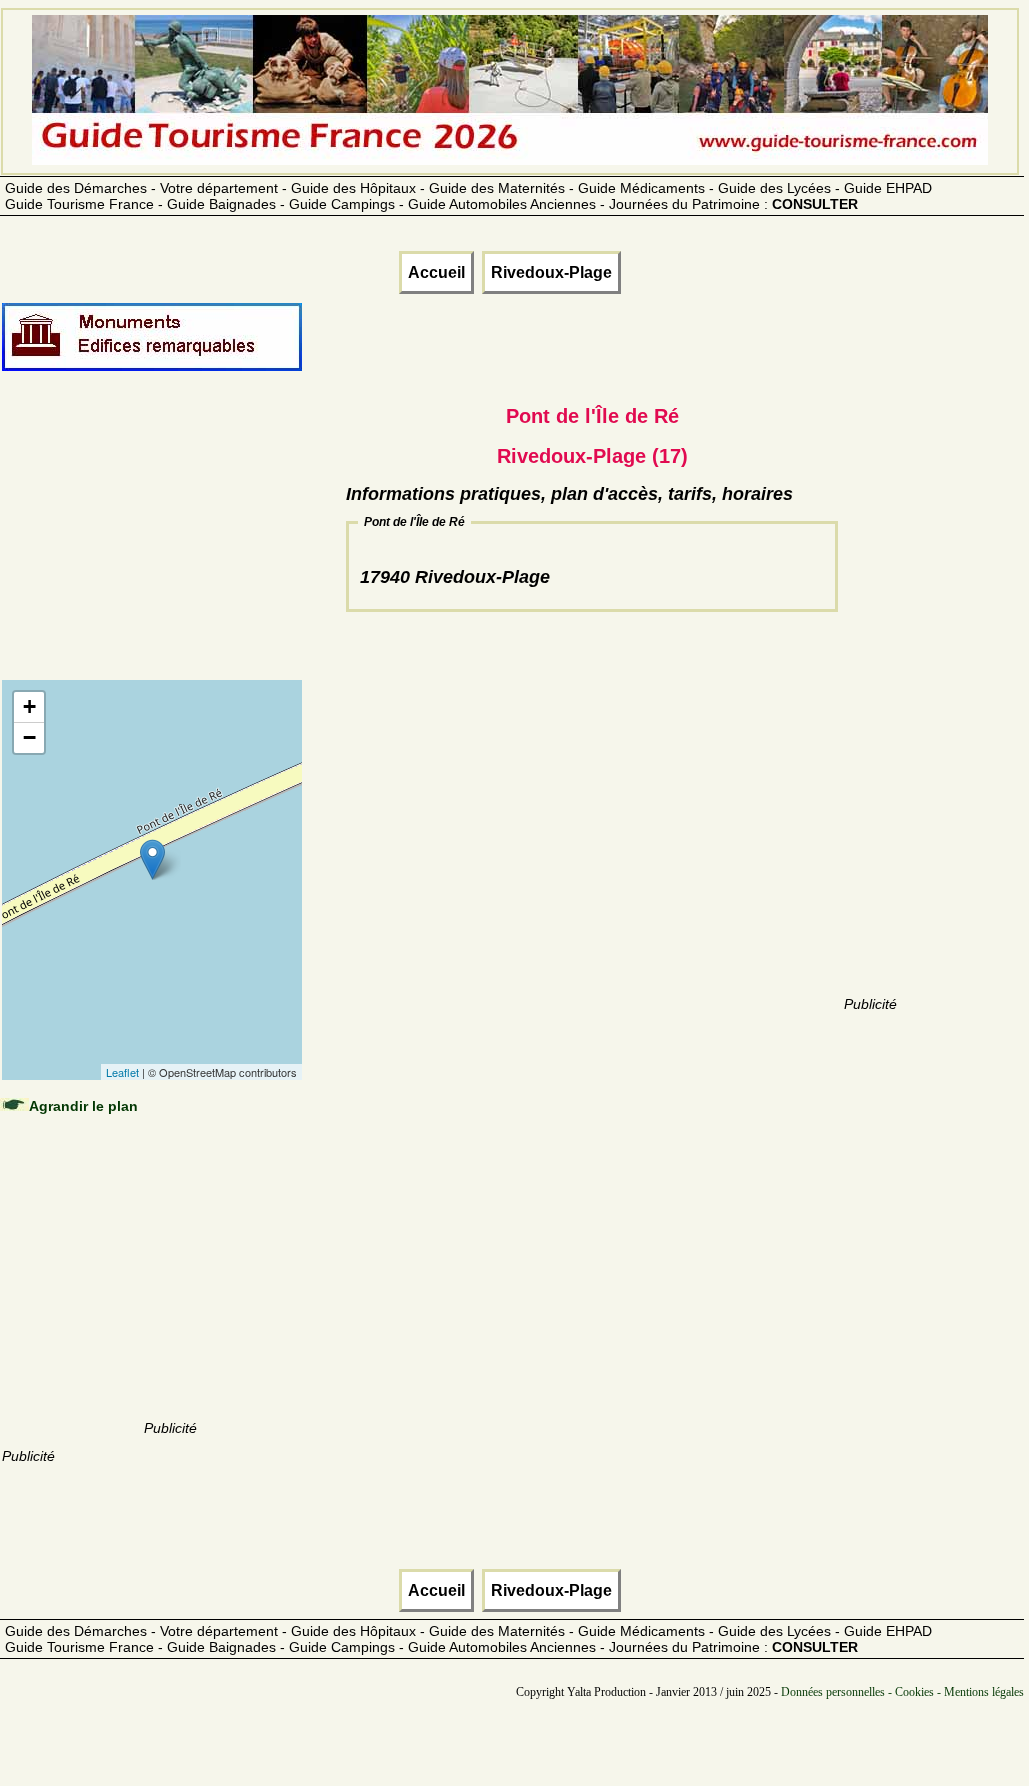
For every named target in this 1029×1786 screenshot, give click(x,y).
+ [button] (29, 706)
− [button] (29, 737)
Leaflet (122, 1072)
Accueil (436, 272)
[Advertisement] (170, 547)
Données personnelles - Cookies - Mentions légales (902, 1692)
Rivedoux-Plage (551, 272)
